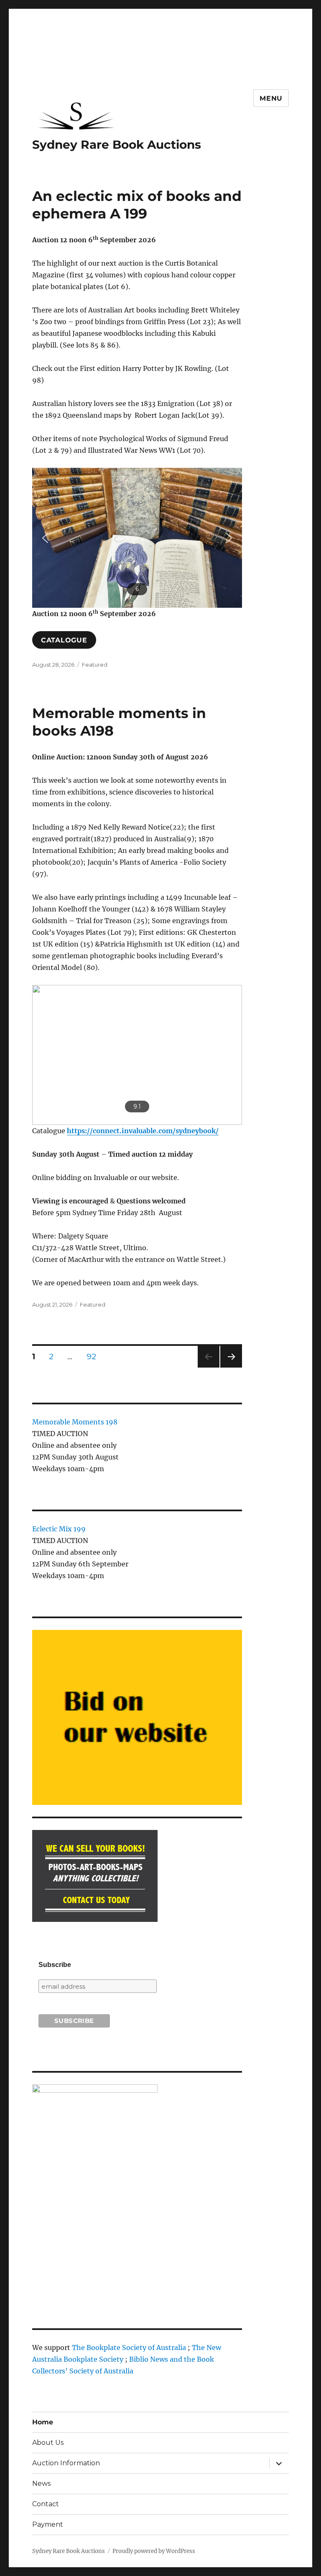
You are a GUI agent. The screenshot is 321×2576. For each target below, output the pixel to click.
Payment (48, 2524)
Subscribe (55, 1965)
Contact (46, 2504)
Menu (271, 98)
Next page (231, 1367)
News (41, 2483)
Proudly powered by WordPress (154, 2551)
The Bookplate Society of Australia (129, 2348)
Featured (95, 665)
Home (43, 2422)
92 (94, 1356)
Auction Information (66, 2463)
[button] (45, 538)
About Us (48, 2443)
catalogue (64, 640)
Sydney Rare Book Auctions (117, 145)
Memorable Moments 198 (75, 1422)
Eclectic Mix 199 (59, 1529)
